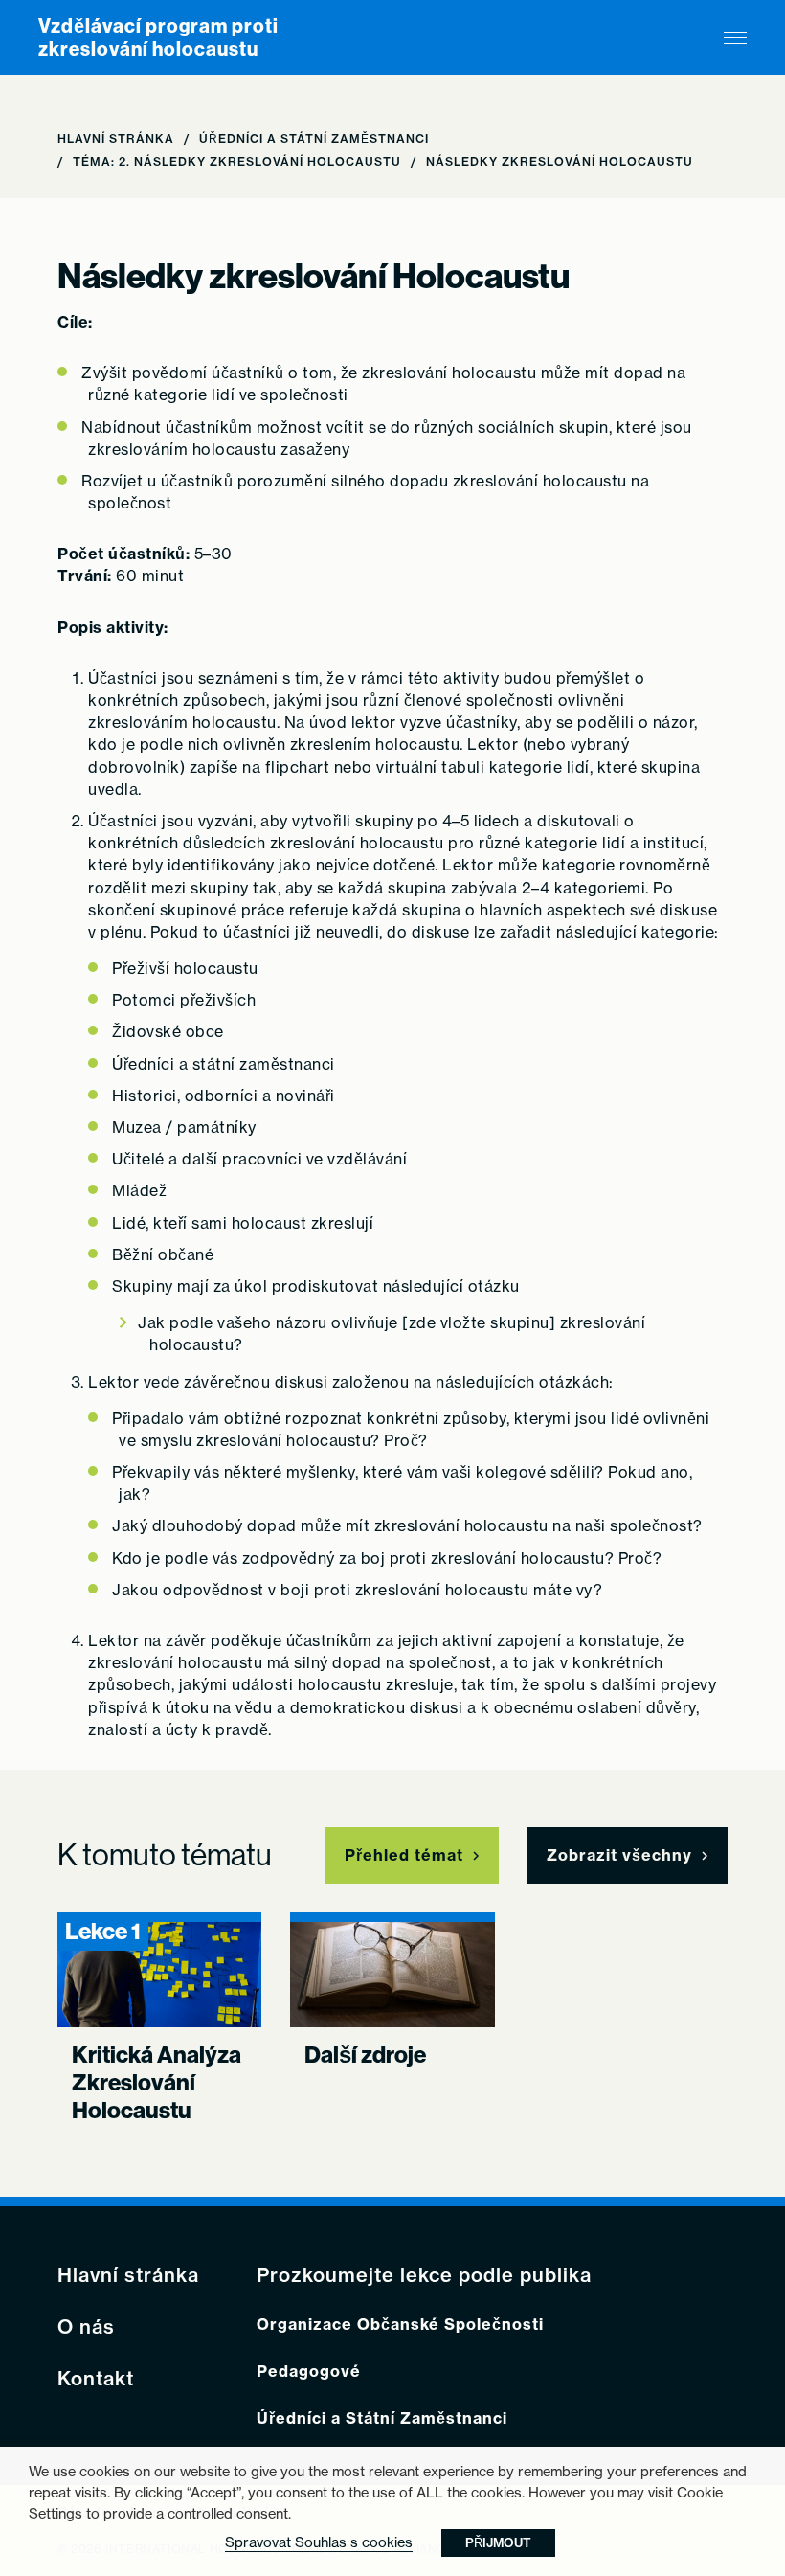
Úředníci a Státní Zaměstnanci (314, 138)
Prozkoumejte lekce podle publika (424, 2275)
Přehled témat (404, 1855)
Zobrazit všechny (619, 1855)
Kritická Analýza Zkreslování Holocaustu (157, 2083)
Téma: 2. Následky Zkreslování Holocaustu (237, 161)
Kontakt (96, 2379)
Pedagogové (309, 2372)
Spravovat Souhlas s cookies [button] (319, 2542)
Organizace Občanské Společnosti (400, 2325)
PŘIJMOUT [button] (498, 2542)
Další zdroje (365, 2055)
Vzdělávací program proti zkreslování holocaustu (158, 37)
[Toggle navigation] (735, 38)
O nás (86, 2327)
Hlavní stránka (116, 138)
